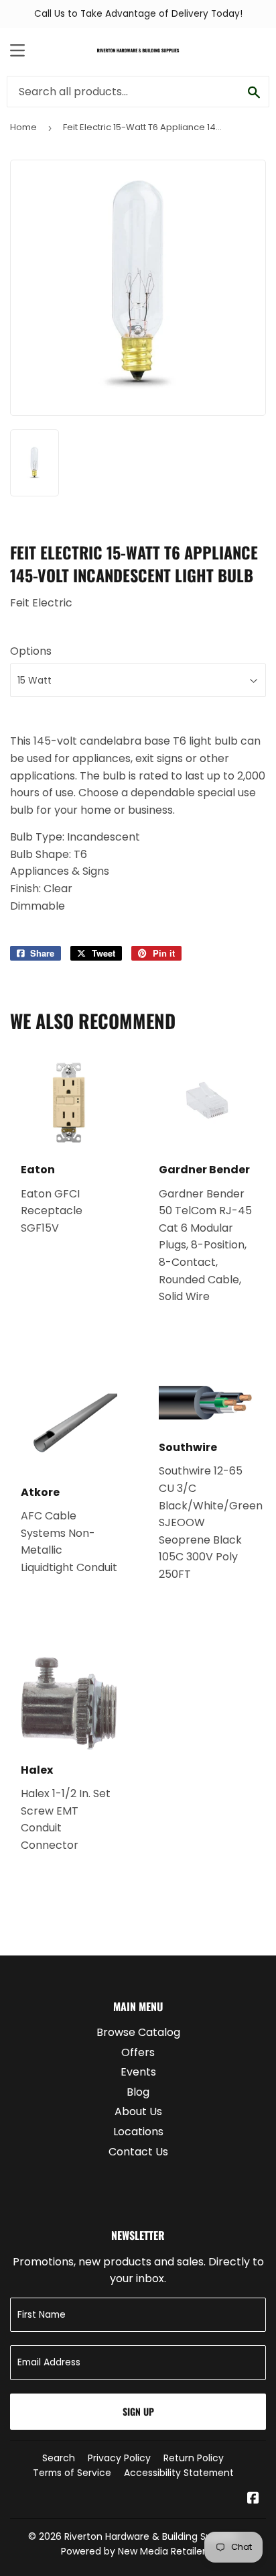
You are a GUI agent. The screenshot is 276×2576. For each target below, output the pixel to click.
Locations (138, 2132)
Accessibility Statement (179, 2473)
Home (23, 127)
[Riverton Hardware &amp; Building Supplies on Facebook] (253, 2499)
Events (138, 2072)
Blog (138, 2092)
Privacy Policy (119, 2458)
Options (31, 651)
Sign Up (138, 2411)
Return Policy (194, 2458)
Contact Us (138, 2152)
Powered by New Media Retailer (133, 2551)
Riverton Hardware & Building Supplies (151, 2536)
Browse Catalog (138, 2032)
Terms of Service (72, 2473)
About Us (138, 2111)
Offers (138, 2052)
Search (59, 2458)
